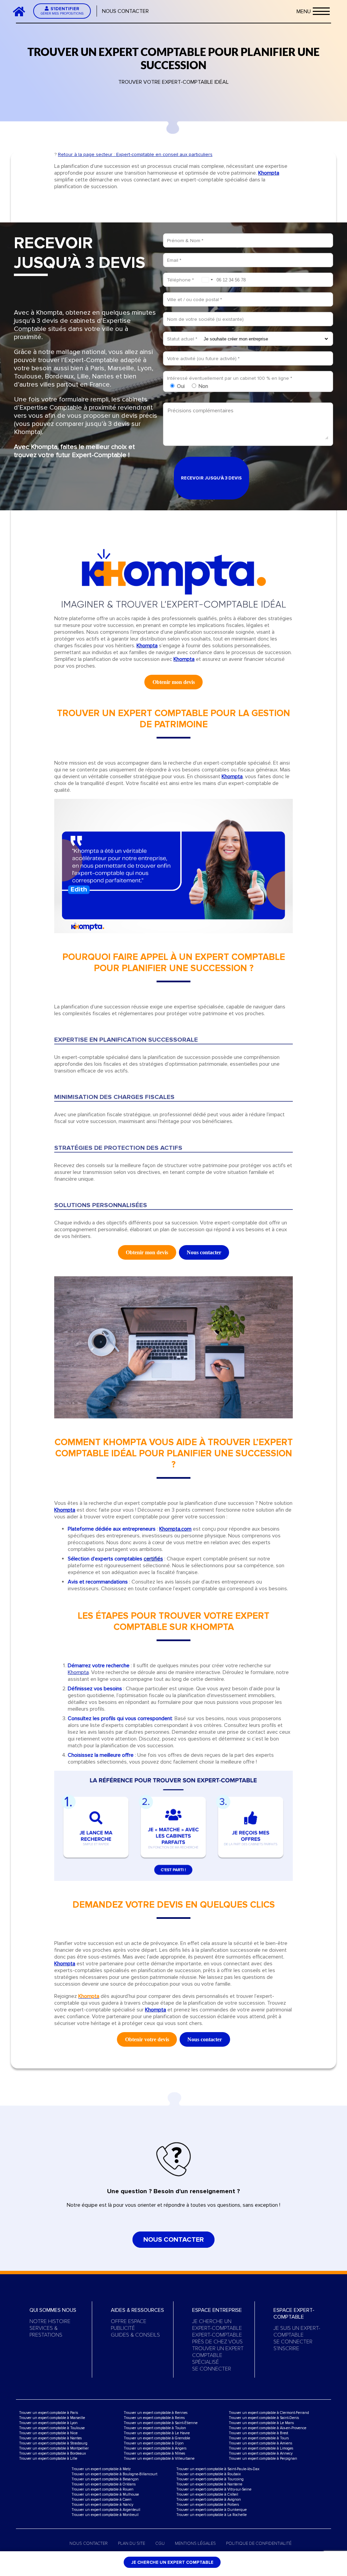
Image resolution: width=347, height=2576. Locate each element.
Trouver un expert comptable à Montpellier (54, 2448)
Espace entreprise (217, 2310)
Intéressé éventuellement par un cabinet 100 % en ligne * (230, 378)
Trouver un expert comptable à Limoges (261, 2448)
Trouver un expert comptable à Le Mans (261, 2423)
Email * (174, 260)
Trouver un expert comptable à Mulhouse (105, 2494)
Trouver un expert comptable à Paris (48, 2413)
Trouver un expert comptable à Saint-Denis (264, 2418)
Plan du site (131, 2543)
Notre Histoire (50, 2321)
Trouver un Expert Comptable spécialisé (218, 2355)
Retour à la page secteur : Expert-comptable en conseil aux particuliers (135, 154)
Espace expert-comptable (294, 2314)
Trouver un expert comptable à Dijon (154, 2443)
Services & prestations (46, 2332)
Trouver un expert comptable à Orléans (104, 2484)
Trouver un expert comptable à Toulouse (52, 2428)
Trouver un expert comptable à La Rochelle (211, 2515)
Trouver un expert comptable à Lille (48, 2459)
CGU (160, 2543)
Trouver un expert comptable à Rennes (156, 2413)
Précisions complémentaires (201, 411)
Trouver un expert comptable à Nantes (50, 2438)
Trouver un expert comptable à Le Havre (157, 2433)
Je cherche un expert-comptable (217, 2325)
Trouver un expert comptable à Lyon (48, 2423)
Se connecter (212, 2369)
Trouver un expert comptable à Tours (259, 2438)
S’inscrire (286, 2348)
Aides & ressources (137, 2310)
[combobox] (207, 280)
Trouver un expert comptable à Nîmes (154, 2453)
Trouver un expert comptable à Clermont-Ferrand (269, 2413)
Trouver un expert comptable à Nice (48, 2433)
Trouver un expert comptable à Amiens (260, 2443)
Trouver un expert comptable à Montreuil (105, 2515)
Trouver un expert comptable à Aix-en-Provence (268, 2428)
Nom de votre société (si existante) (205, 319)
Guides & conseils (135, 2335)
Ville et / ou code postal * (195, 300)
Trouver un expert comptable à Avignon (209, 2500)
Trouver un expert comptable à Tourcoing (210, 2479)
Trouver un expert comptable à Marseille (52, 2418)
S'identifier (62, 11)
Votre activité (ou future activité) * (203, 359)
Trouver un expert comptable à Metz (101, 2469)
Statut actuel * (182, 339)
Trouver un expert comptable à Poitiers (208, 2505)
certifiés (153, 1559)
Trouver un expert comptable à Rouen (103, 2489)
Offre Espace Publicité (129, 2325)
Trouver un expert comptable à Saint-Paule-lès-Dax (218, 2469)
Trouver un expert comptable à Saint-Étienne (161, 2423)
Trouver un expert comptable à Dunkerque (211, 2510)
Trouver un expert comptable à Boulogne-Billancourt (114, 2474)
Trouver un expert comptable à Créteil (207, 2494)
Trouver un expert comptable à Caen (101, 2500)
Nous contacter (125, 11)
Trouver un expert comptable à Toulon (155, 2428)
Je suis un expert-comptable (297, 2332)
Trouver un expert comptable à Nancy (102, 2505)
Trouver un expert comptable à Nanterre (209, 2484)
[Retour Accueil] (22, 11)
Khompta (78, 1672)
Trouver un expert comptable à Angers (155, 2448)
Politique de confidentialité (259, 2543)
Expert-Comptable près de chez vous (217, 2338)
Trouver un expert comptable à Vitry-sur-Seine (214, 2489)
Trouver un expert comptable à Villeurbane (159, 2459)
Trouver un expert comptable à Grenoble (157, 2438)
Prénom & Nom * (185, 241)
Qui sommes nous (53, 2310)
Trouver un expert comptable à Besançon (105, 2479)
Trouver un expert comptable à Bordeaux (52, 2453)
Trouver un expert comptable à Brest (258, 2433)
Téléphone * (180, 280)
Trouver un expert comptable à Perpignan (263, 2459)
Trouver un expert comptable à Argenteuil (106, 2510)
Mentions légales (195, 2543)
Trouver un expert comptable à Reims (154, 2418)
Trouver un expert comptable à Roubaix (208, 2474)
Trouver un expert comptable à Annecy (261, 2453)
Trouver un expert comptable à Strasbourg (53, 2443)
